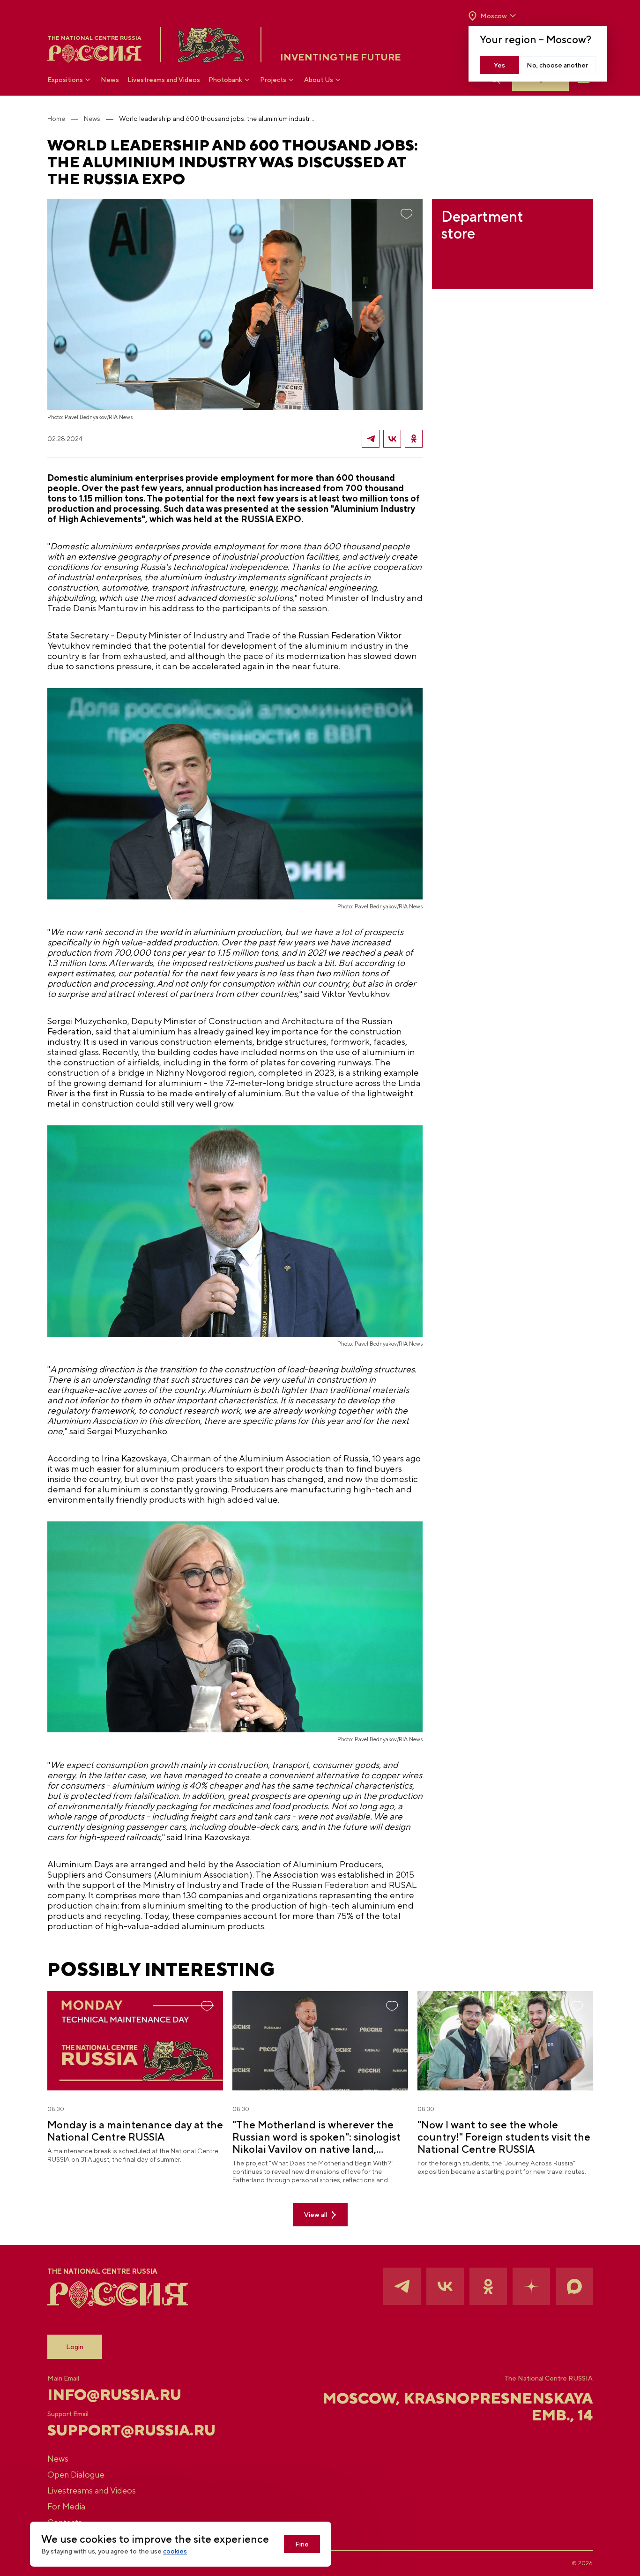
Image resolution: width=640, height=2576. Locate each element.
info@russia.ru (114, 2395)
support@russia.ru (131, 2430)
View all (316, 2215)
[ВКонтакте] (392, 439)
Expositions (65, 80)
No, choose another (557, 65)
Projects (273, 80)
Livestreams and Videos (164, 80)
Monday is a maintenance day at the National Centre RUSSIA (135, 2131)
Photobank (225, 80)
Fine (302, 2544)
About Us (319, 80)
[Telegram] (371, 439)
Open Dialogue (76, 2475)
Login (75, 2347)
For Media (66, 2506)
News (110, 80)
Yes (499, 65)
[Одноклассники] (414, 439)
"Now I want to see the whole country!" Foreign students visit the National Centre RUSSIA (504, 2137)
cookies (175, 2551)
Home (56, 119)
